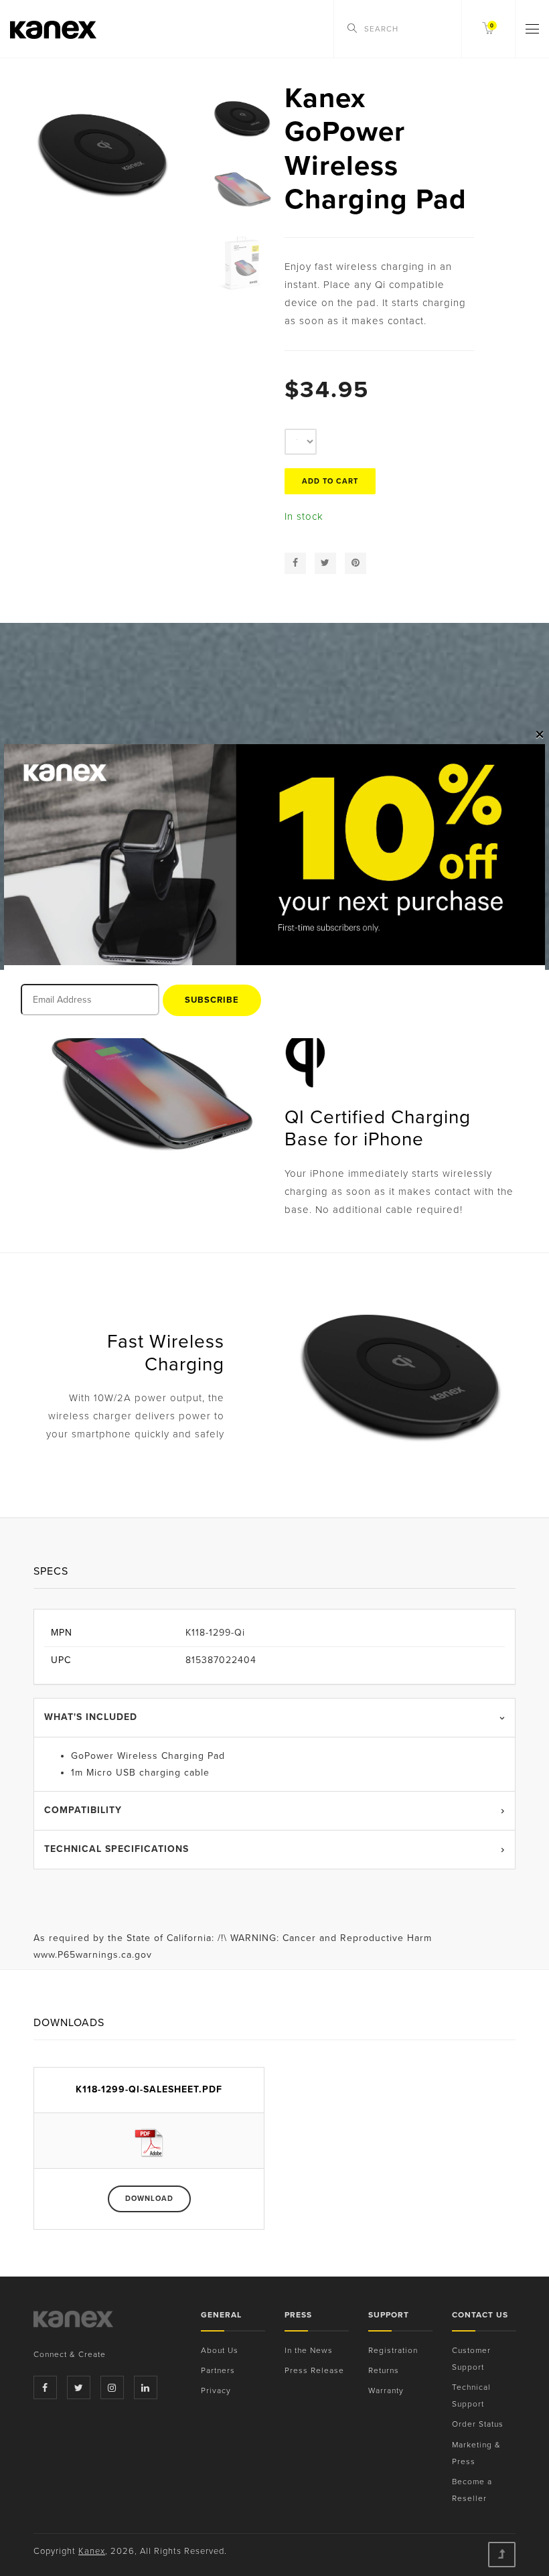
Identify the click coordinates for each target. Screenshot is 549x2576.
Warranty (386, 2390)
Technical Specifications (116, 1849)
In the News (309, 2350)
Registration (393, 2350)
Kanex (92, 2551)
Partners (218, 2370)
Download (149, 2199)
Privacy (216, 2390)
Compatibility (83, 1810)
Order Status (478, 2424)
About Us (220, 2350)
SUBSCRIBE (212, 1000)
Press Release (314, 2370)
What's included (91, 1717)
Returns (384, 2370)
